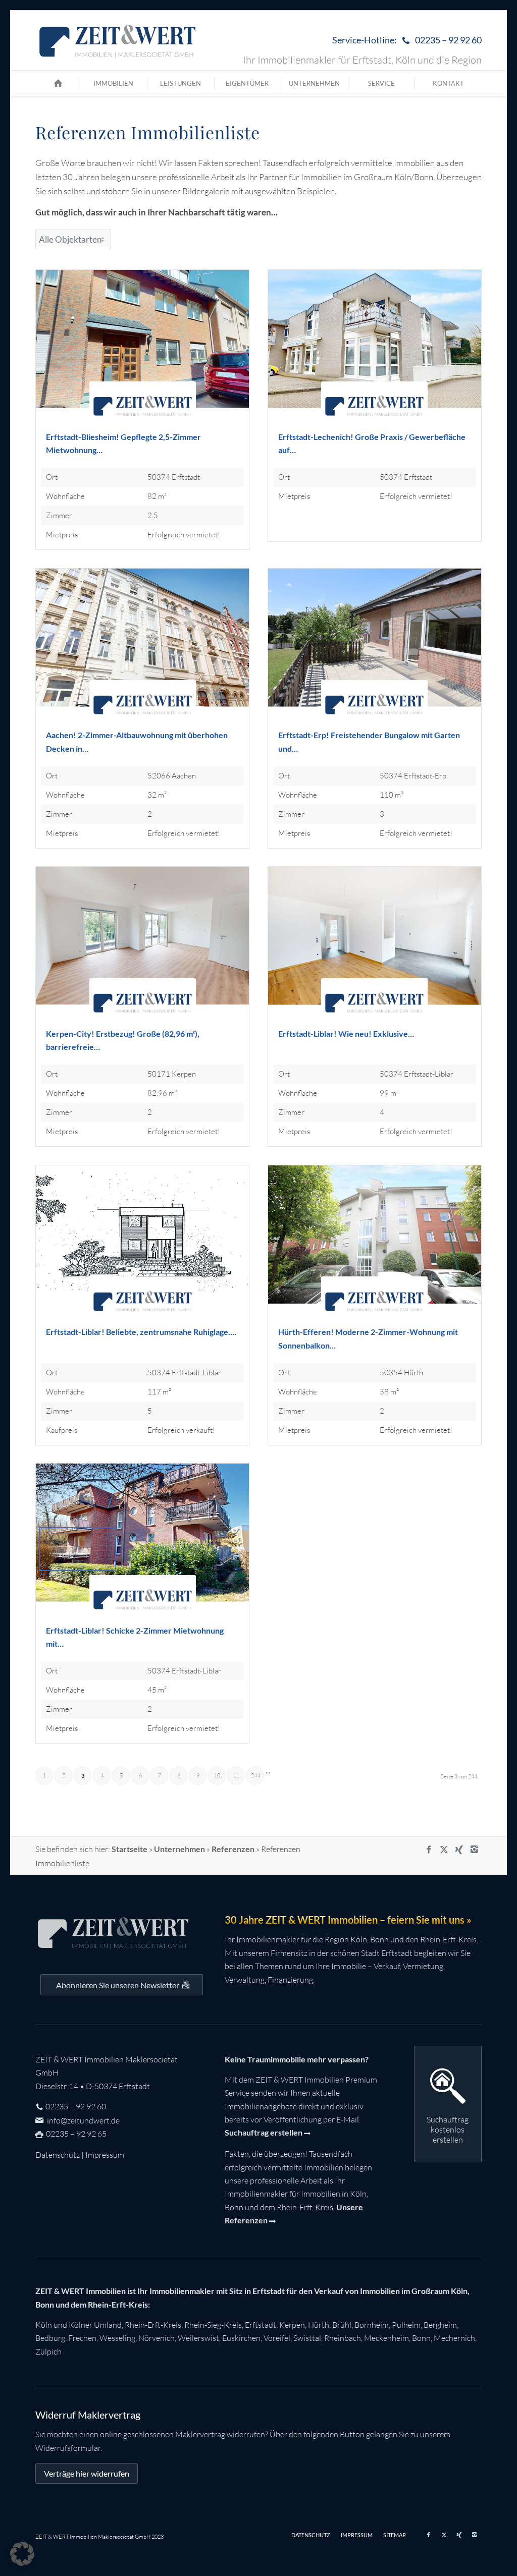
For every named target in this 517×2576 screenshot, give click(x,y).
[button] (22, 2554)
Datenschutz (58, 2155)
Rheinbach (343, 2338)
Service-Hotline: (407, 40)
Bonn (421, 2338)
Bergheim (440, 2325)
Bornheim (372, 2325)
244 (255, 1775)
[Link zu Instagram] (474, 1850)
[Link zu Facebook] (429, 1850)
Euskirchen (241, 2338)
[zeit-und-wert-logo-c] (118, 40)
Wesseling (117, 2338)
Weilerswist (198, 2338)
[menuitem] (404, 41)
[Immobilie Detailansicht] (142, 350)
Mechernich (454, 2338)
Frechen (82, 2338)
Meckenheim (386, 2338)
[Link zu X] (444, 1850)
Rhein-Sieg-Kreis (213, 2325)
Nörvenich (157, 2338)
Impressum (105, 2155)
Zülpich (48, 2351)
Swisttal (307, 2338)
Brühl (342, 2325)
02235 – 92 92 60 (76, 2106)
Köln (44, 2325)
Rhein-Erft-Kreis (153, 2325)
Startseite (130, 1849)
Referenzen (233, 1849)
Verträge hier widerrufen (87, 2473)
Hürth (319, 2325)
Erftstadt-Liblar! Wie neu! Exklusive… (346, 1033)
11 (236, 1775)
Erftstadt (261, 2325)
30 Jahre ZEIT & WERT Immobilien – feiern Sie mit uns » (348, 1920)
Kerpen (292, 2325)
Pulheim (406, 2325)
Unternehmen (179, 1849)
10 (217, 1775)
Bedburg (50, 2338)
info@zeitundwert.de (83, 2120)
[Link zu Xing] (459, 1850)
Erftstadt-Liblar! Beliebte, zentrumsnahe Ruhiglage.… (141, 1332)
